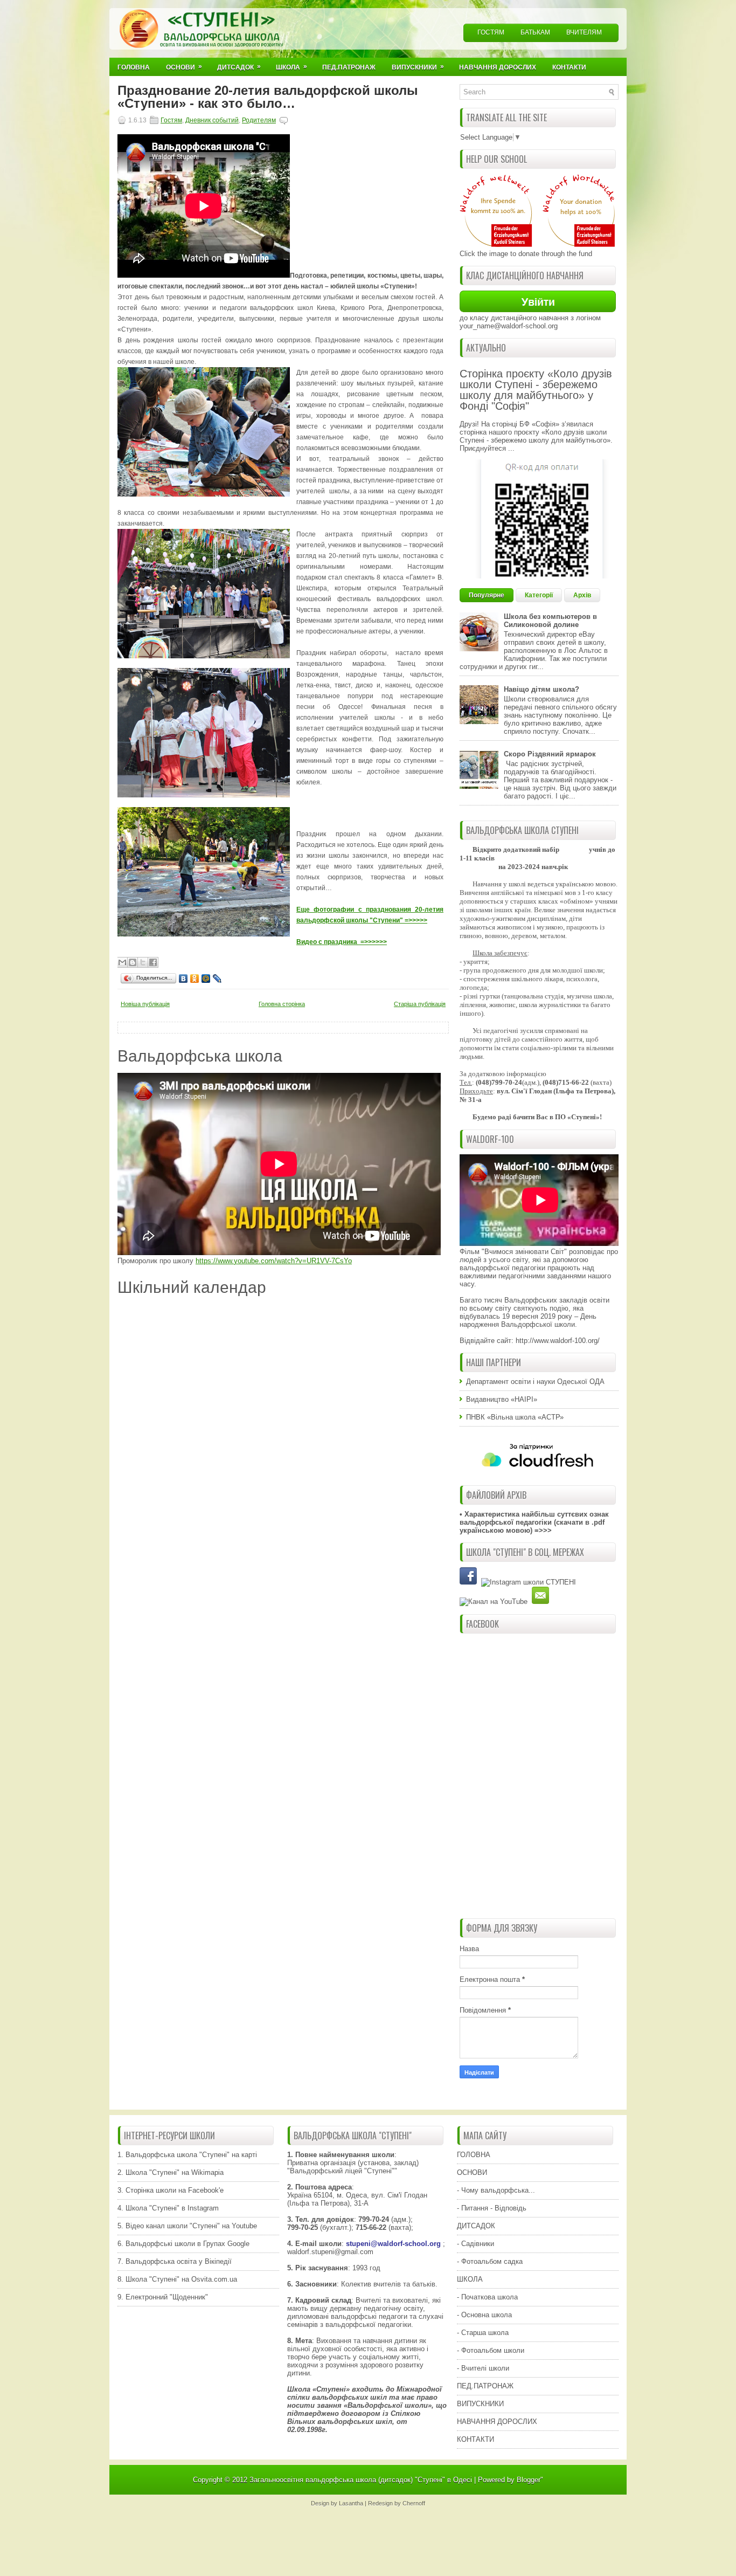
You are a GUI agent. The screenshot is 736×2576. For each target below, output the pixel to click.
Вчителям (584, 32)
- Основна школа (484, 2315)
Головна (134, 67)
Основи (184, 67)
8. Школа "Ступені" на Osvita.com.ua (177, 2279)
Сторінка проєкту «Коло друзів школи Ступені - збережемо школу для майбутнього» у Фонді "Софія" (536, 390)
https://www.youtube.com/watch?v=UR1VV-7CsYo (274, 1261)
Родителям (259, 120)
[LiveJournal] (217, 979)
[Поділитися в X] (143, 962)
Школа (291, 67)
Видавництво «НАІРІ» (502, 1399)
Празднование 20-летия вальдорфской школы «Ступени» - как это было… (268, 97)
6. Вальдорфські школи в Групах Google (183, 2244)
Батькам (535, 32)
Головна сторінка (282, 1004)
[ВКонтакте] (183, 979)
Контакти (569, 67)
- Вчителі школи (483, 2368)
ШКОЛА (470, 2279)
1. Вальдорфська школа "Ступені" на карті (187, 2155)
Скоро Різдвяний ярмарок (550, 754)
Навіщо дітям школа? (541, 689)
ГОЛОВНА (474, 2155)
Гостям (491, 32)
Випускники (418, 67)
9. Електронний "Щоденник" (163, 2297)
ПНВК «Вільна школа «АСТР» (515, 1417)
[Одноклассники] (195, 979)
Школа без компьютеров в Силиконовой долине (550, 621)
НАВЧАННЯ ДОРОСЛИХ (497, 2422)
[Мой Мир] (206, 979)
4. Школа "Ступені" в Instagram (168, 2208)
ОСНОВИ (472, 2172)
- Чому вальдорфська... (496, 2190)
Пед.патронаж (349, 67)
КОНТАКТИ (475, 2439)
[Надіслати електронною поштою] (122, 962)
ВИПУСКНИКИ (480, 2404)
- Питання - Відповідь (492, 2208)
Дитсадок (239, 67)
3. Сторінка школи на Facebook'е (171, 2190)
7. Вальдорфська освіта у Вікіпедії (175, 2261)
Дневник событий (212, 120)
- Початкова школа (487, 2297)
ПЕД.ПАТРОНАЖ (485, 2386)
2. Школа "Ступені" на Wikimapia (171, 2172)
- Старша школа (483, 2333)
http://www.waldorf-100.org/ (558, 1341)
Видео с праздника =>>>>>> (342, 942)
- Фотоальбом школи (491, 2350)
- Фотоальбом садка (490, 2261)
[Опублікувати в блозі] (133, 962)
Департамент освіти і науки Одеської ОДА (535, 1382)
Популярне (487, 595)
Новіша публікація (145, 1004)
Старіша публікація (420, 1004)
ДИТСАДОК (476, 2226)
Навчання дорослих (498, 67)
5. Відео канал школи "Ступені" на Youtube (187, 2226)
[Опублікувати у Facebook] (153, 962)
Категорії (539, 595)
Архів (582, 595)
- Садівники (475, 2244)
